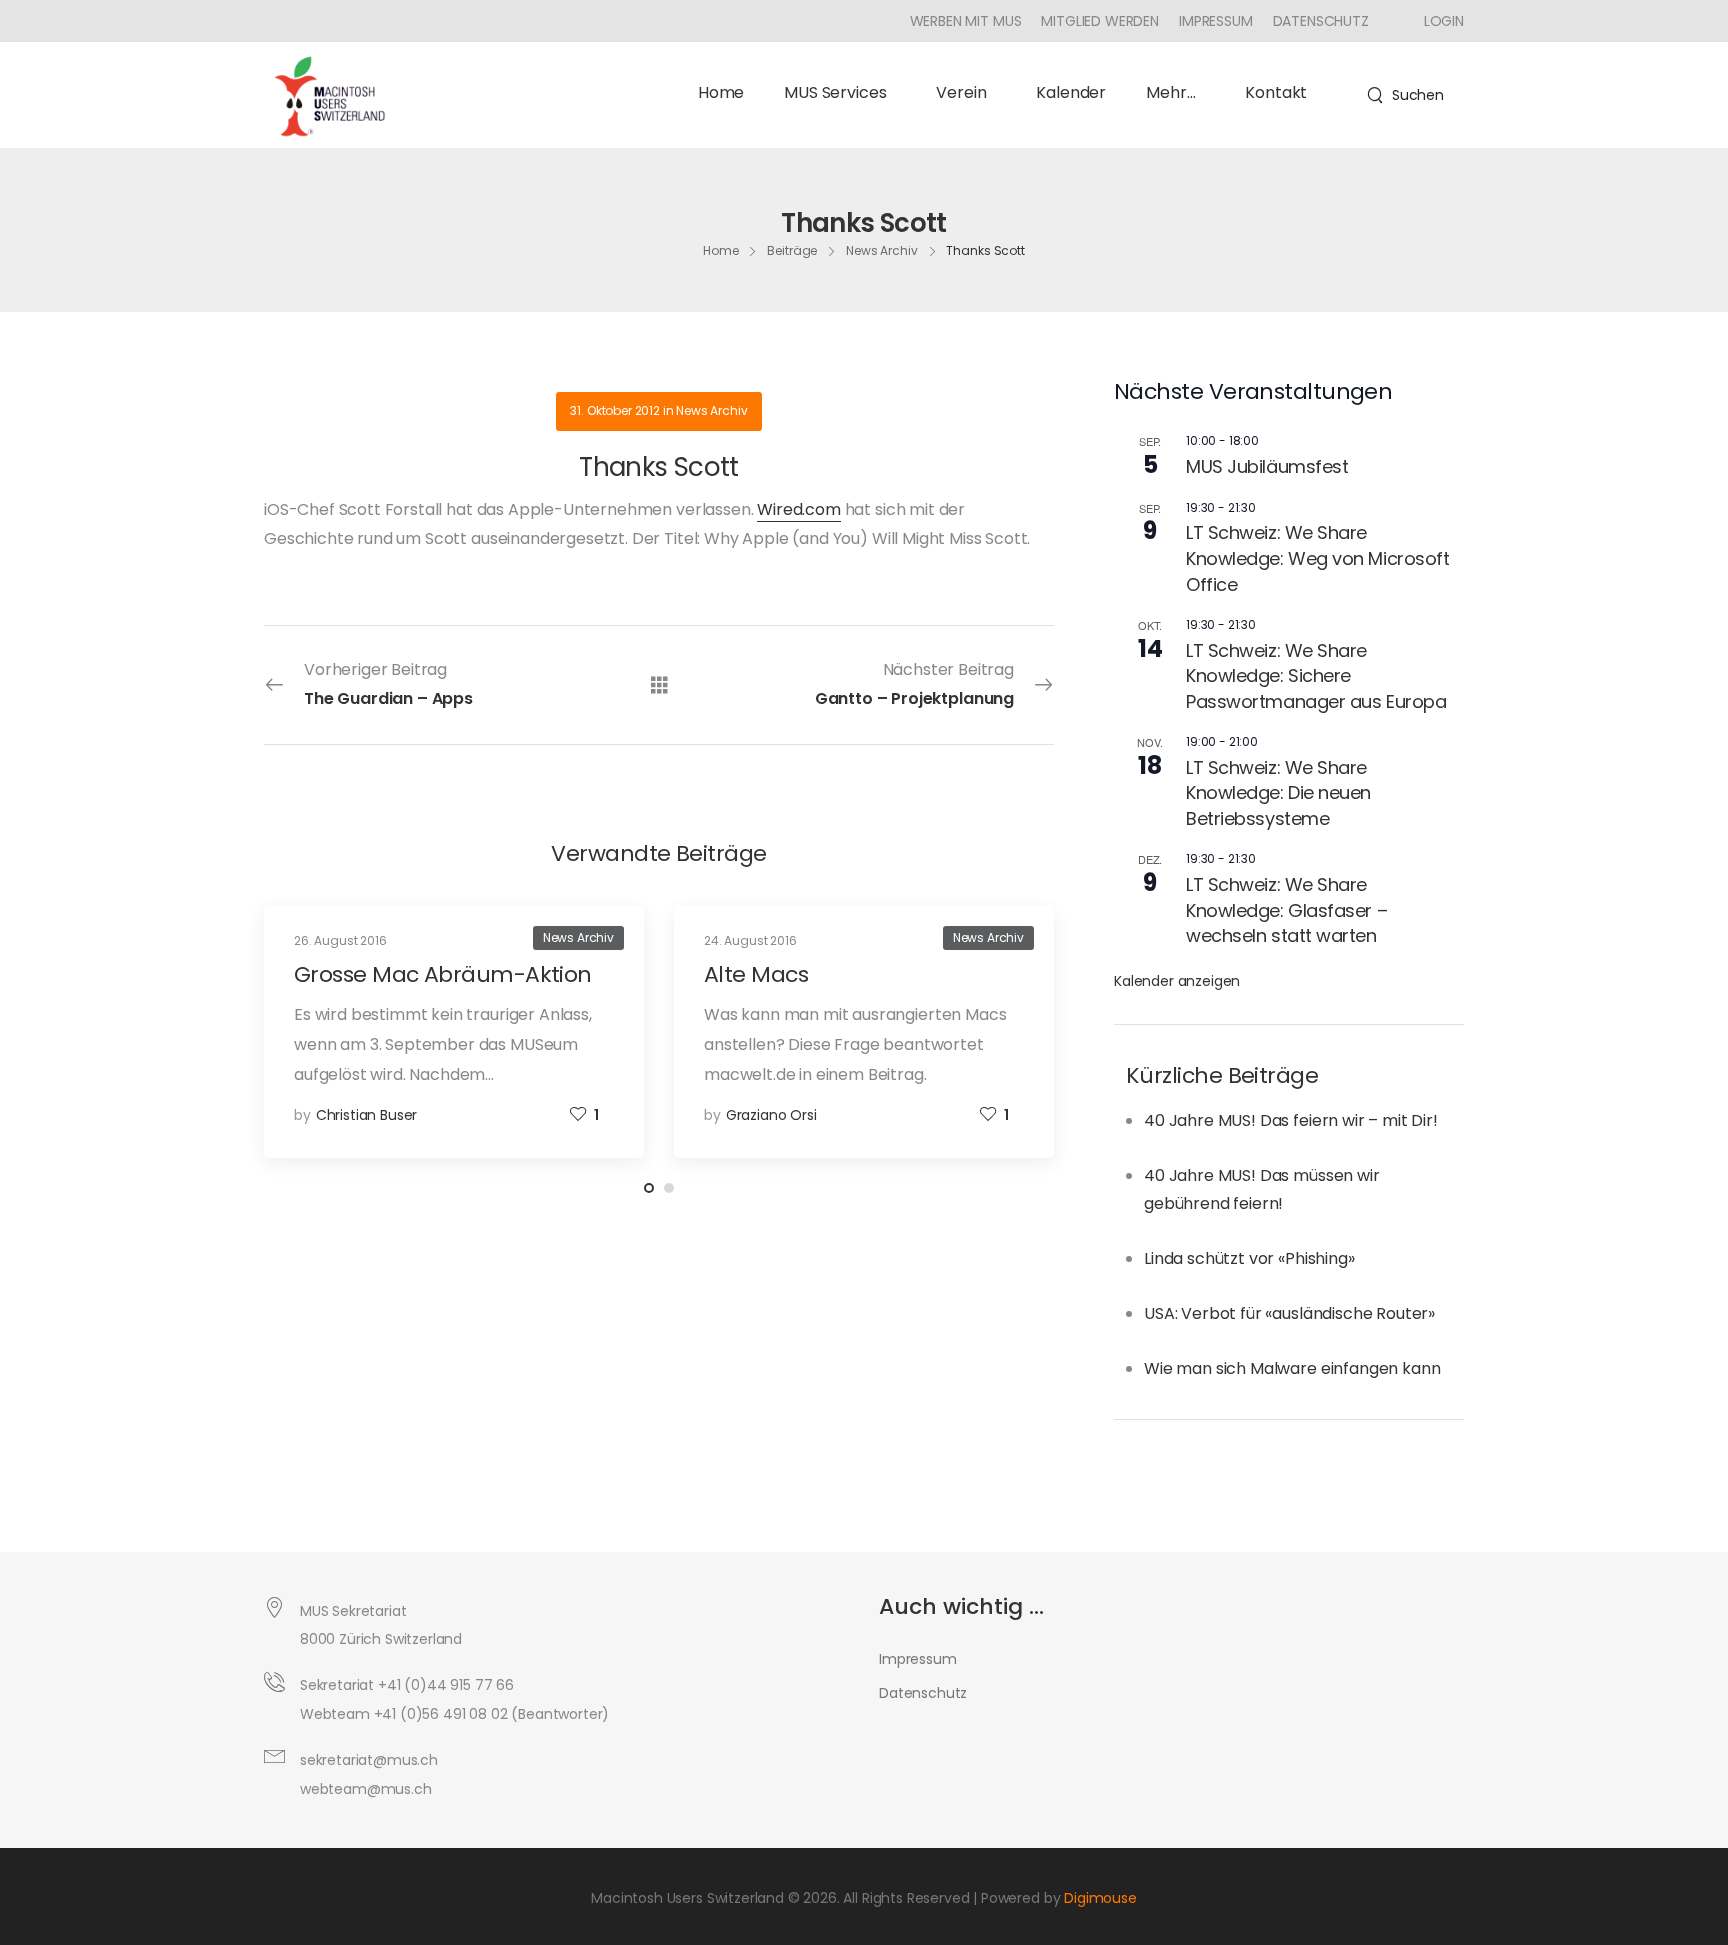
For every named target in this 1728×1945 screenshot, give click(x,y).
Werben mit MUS (966, 21)
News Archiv (882, 249)
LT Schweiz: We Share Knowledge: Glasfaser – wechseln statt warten (1286, 910)
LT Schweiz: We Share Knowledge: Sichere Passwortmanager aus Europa (1316, 676)
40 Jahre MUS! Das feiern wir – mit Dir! (1291, 1120)
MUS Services (835, 92)
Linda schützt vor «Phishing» (1249, 1258)
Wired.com (799, 509)
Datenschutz (1321, 21)
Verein (961, 92)
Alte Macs (756, 974)
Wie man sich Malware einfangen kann (1292, 1368)
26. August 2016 (340, 940)
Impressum (1216, 21)
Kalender (1071, 92)
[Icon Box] (1436, 21)
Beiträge (792, 249)
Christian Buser (367, 1115)
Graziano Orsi (771, 1115)
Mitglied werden (1100, 21)
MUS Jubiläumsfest (1267, 466)
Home (721, 92)
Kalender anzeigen (1177, 981)
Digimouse (1100, 1898)
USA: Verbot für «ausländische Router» (1289, 1313)
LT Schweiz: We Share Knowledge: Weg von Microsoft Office (1317, 558)
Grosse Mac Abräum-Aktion (443, 974)
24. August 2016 (750, 940)
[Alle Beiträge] (659, 683)
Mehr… (1170, 92)
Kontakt (1276, 92)
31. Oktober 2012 (614, 410)
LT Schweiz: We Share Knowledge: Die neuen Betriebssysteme (1278, 793)
